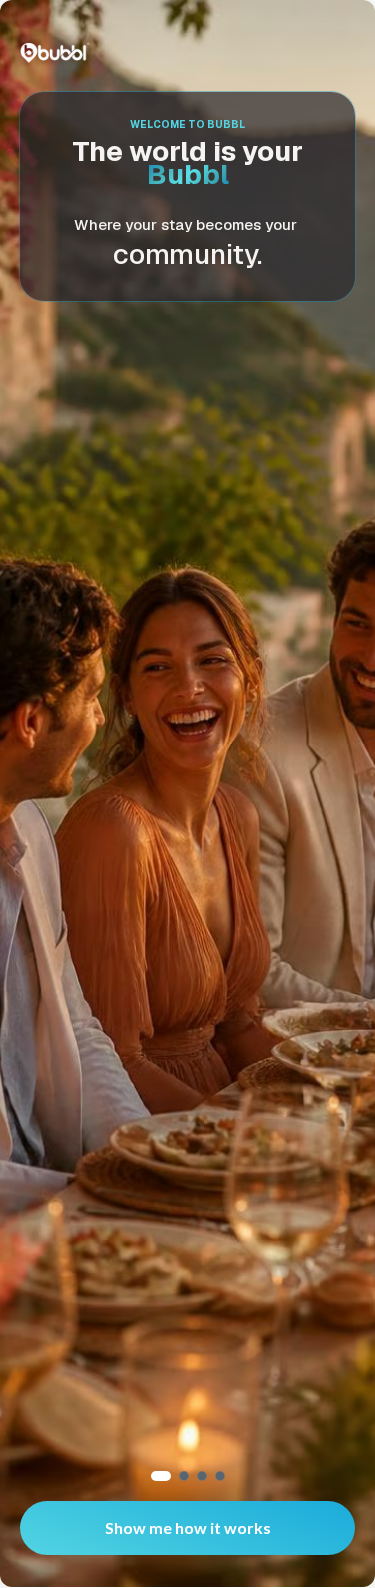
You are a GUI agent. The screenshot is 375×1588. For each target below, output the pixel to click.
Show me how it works (188, 1527)
